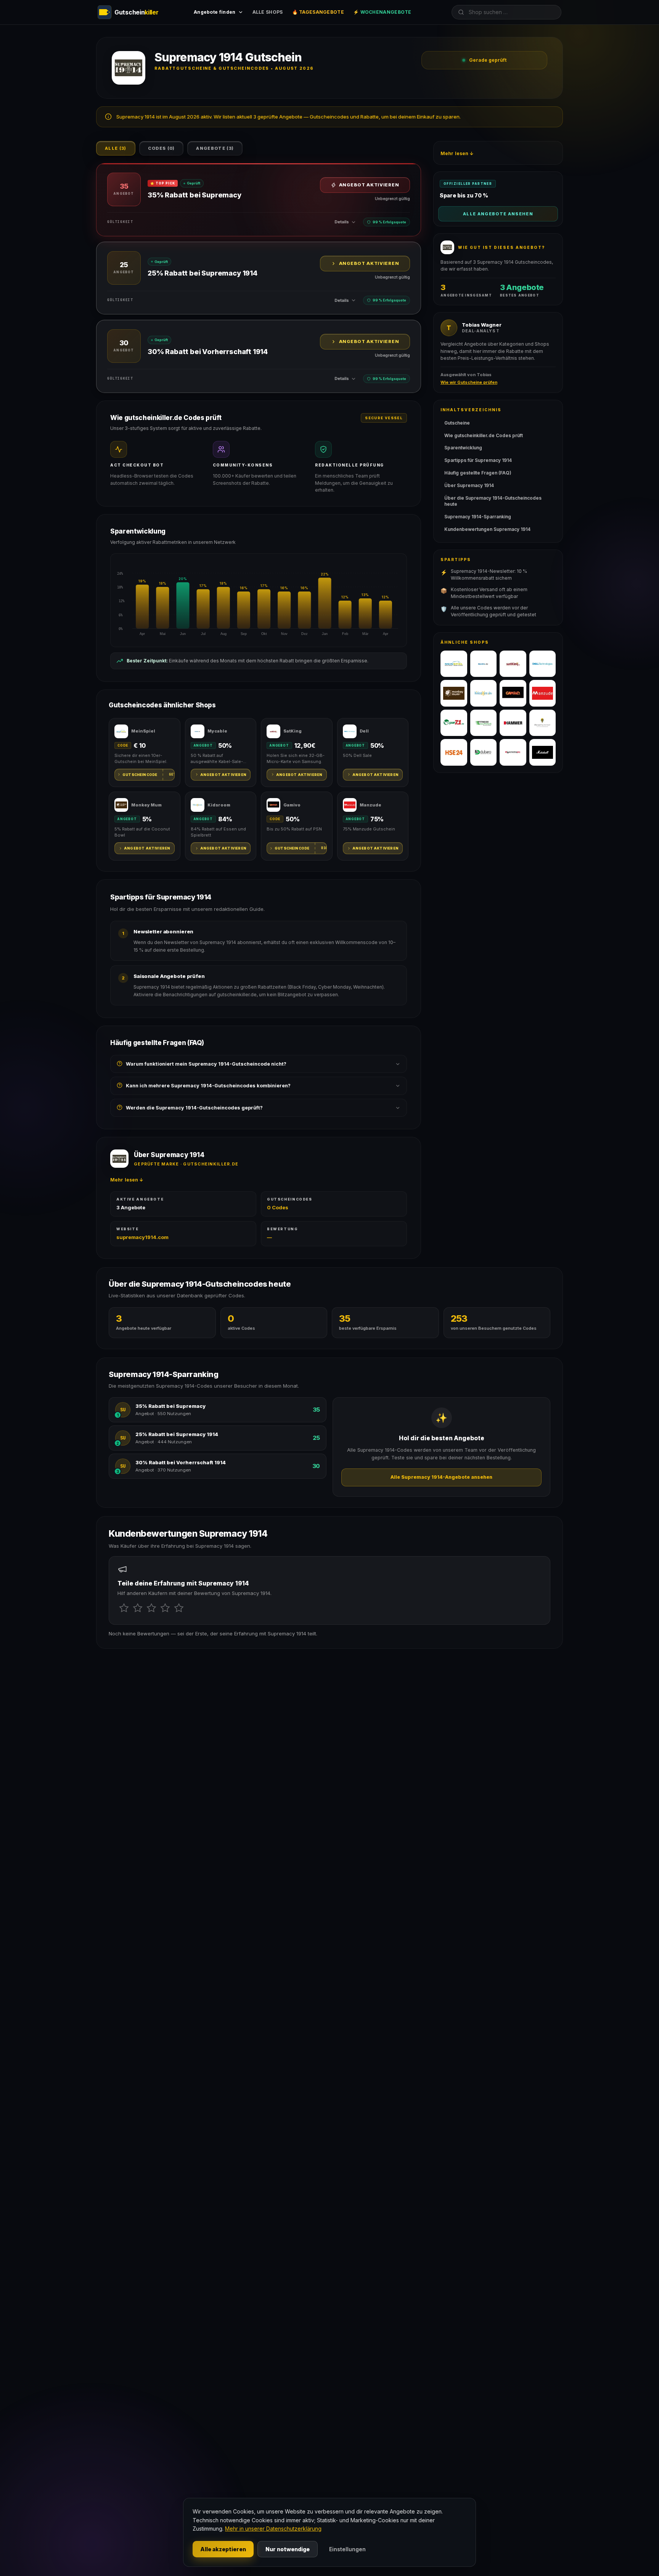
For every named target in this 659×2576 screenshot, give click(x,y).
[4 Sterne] (165, 1608)
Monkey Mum (146, 805)
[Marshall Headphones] (543, 752)
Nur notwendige (288, 2549)
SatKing (293, 731)
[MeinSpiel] (454, 664)
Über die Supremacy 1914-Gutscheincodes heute (493, 501)
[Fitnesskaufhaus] (484, 723)
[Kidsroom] (484, 693)
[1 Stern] (124, 1608)
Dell (364, 731)
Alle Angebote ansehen (498, 214)
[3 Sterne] (151, 1608)
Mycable (217, 731)
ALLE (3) (116, 148)
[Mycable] (484, 664)
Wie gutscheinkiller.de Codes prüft (484, 435)
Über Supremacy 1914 (469, 485)
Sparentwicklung (463, 448)
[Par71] (454, 723)
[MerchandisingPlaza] (513, 752)
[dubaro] (484, 752)
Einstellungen (347, 2549)
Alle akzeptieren (223, 2549)
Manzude (370, 805)
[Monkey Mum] (454, 693)
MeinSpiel (143, 731)
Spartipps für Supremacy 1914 (478, 460)
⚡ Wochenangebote (382, 12)
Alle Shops (268, 12)
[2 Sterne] (138, 1608)
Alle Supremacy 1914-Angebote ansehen (441, 1477)
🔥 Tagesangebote (318, 12)
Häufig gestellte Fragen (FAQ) (478, 473)
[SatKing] (513, 664)
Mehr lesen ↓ (127, 1180)
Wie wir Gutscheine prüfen (469, 382)
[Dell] (543, 664)
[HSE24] (454, 752)
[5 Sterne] (179, 1608)
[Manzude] (543, 693)
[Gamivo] (513, 693)
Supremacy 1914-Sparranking (478, 517)
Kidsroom (219, 805)
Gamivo (292, 805)
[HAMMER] (513, 723)
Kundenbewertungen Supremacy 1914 (487, 529)
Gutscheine (457, 423)
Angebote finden (215, 12)
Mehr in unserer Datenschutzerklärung (273, 2529)
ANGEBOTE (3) (215, 148)
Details (342, 222)
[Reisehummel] (543, 723)
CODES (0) (162, 148)
